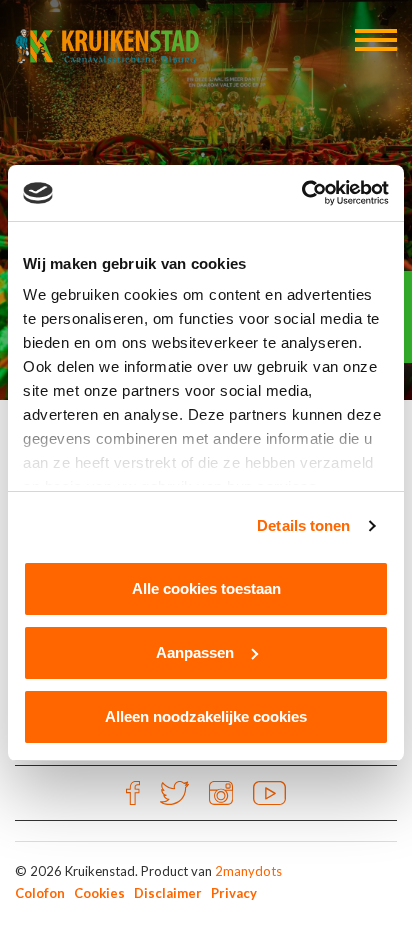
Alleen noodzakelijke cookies (206, 716)
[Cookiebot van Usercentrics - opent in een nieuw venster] (301, 193)
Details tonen (303, 525)
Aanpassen (195, 652)
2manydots (248, 871)
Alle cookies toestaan (206, 588)
